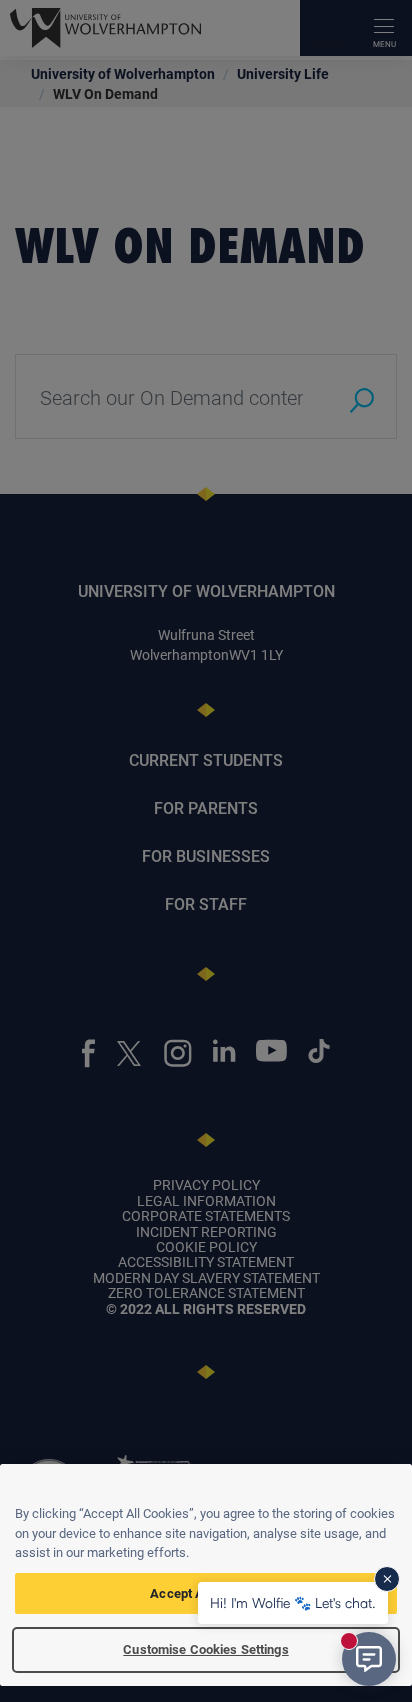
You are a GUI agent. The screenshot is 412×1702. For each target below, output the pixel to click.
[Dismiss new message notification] (387, 1579)
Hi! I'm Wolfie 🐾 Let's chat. (293, 1602)
